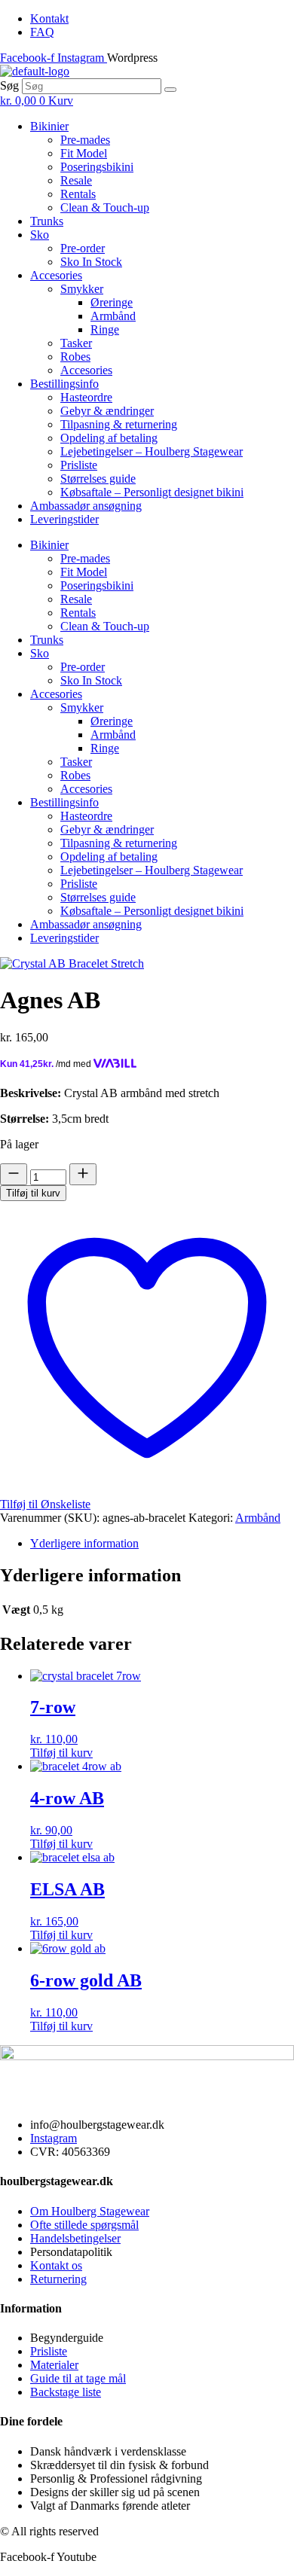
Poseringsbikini (97, 167)
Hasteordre (86, 397)
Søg (9, 85)
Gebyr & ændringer (107, 411)
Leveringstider (64, 519)
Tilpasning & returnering (119, 424)
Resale (76, 180)
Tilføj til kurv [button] (61, 1753)
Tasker (76, 343)
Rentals (78, 194)
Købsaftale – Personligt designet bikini (152, 492)
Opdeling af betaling (109, 438)
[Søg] (170, 90)
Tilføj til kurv (33, 1193)
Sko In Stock (91, 262)
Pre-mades (85, 140)
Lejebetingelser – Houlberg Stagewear (152, 451)
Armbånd (113, 316)
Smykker (82, 289)
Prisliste (79, 465)
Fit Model (84, 153)
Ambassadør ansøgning (86, 506)
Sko (40, 235)
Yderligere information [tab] (84, 1543)
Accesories (56, 275)
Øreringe (112, 302)
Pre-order (83, 248)
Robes (75, 357)
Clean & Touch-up (105, 207)
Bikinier (49, 126)
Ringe (105, 329)
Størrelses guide (98, 479)
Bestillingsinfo (64, 384)
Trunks (47, 221)
